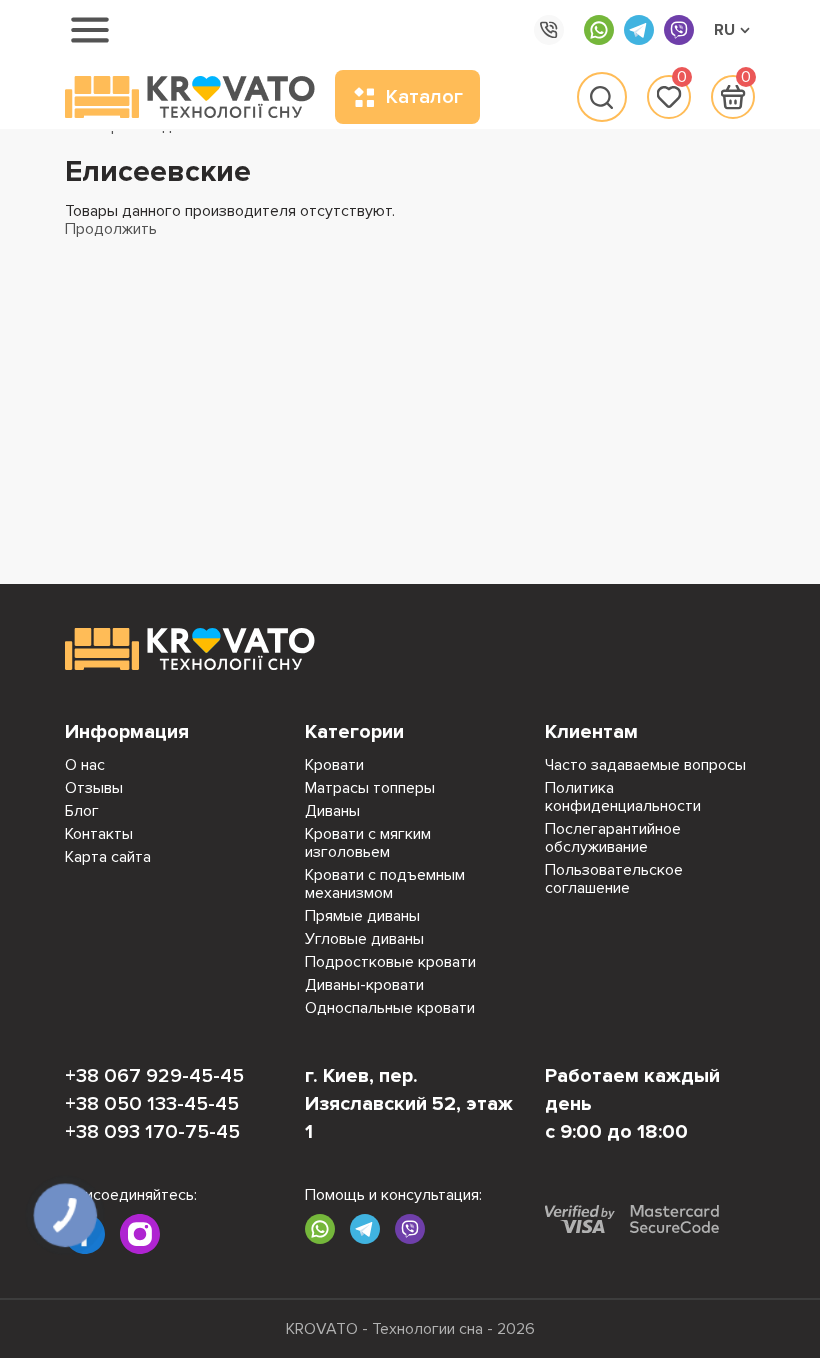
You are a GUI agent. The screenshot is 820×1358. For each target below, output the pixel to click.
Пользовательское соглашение (614, 879)
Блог (82, 811)
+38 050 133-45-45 (152, 1104)
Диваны (332, 811)
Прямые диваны (362, 916)
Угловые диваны (364, 939)
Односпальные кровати (390, 1008)
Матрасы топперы (370, 788)
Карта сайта (108, 857)
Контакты (99, 834)
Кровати (334, 765)
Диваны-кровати (364, 985)
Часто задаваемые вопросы (645, 765)
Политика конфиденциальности (623, 797)
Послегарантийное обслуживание (613, 838)
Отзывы (94, 788)
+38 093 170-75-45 (152, 1132)
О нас (85, 765)
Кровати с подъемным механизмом (385, 884)
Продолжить (111, 229)
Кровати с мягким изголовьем (368, 843)
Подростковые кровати (390, 962)
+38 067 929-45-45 (154, 1076)
